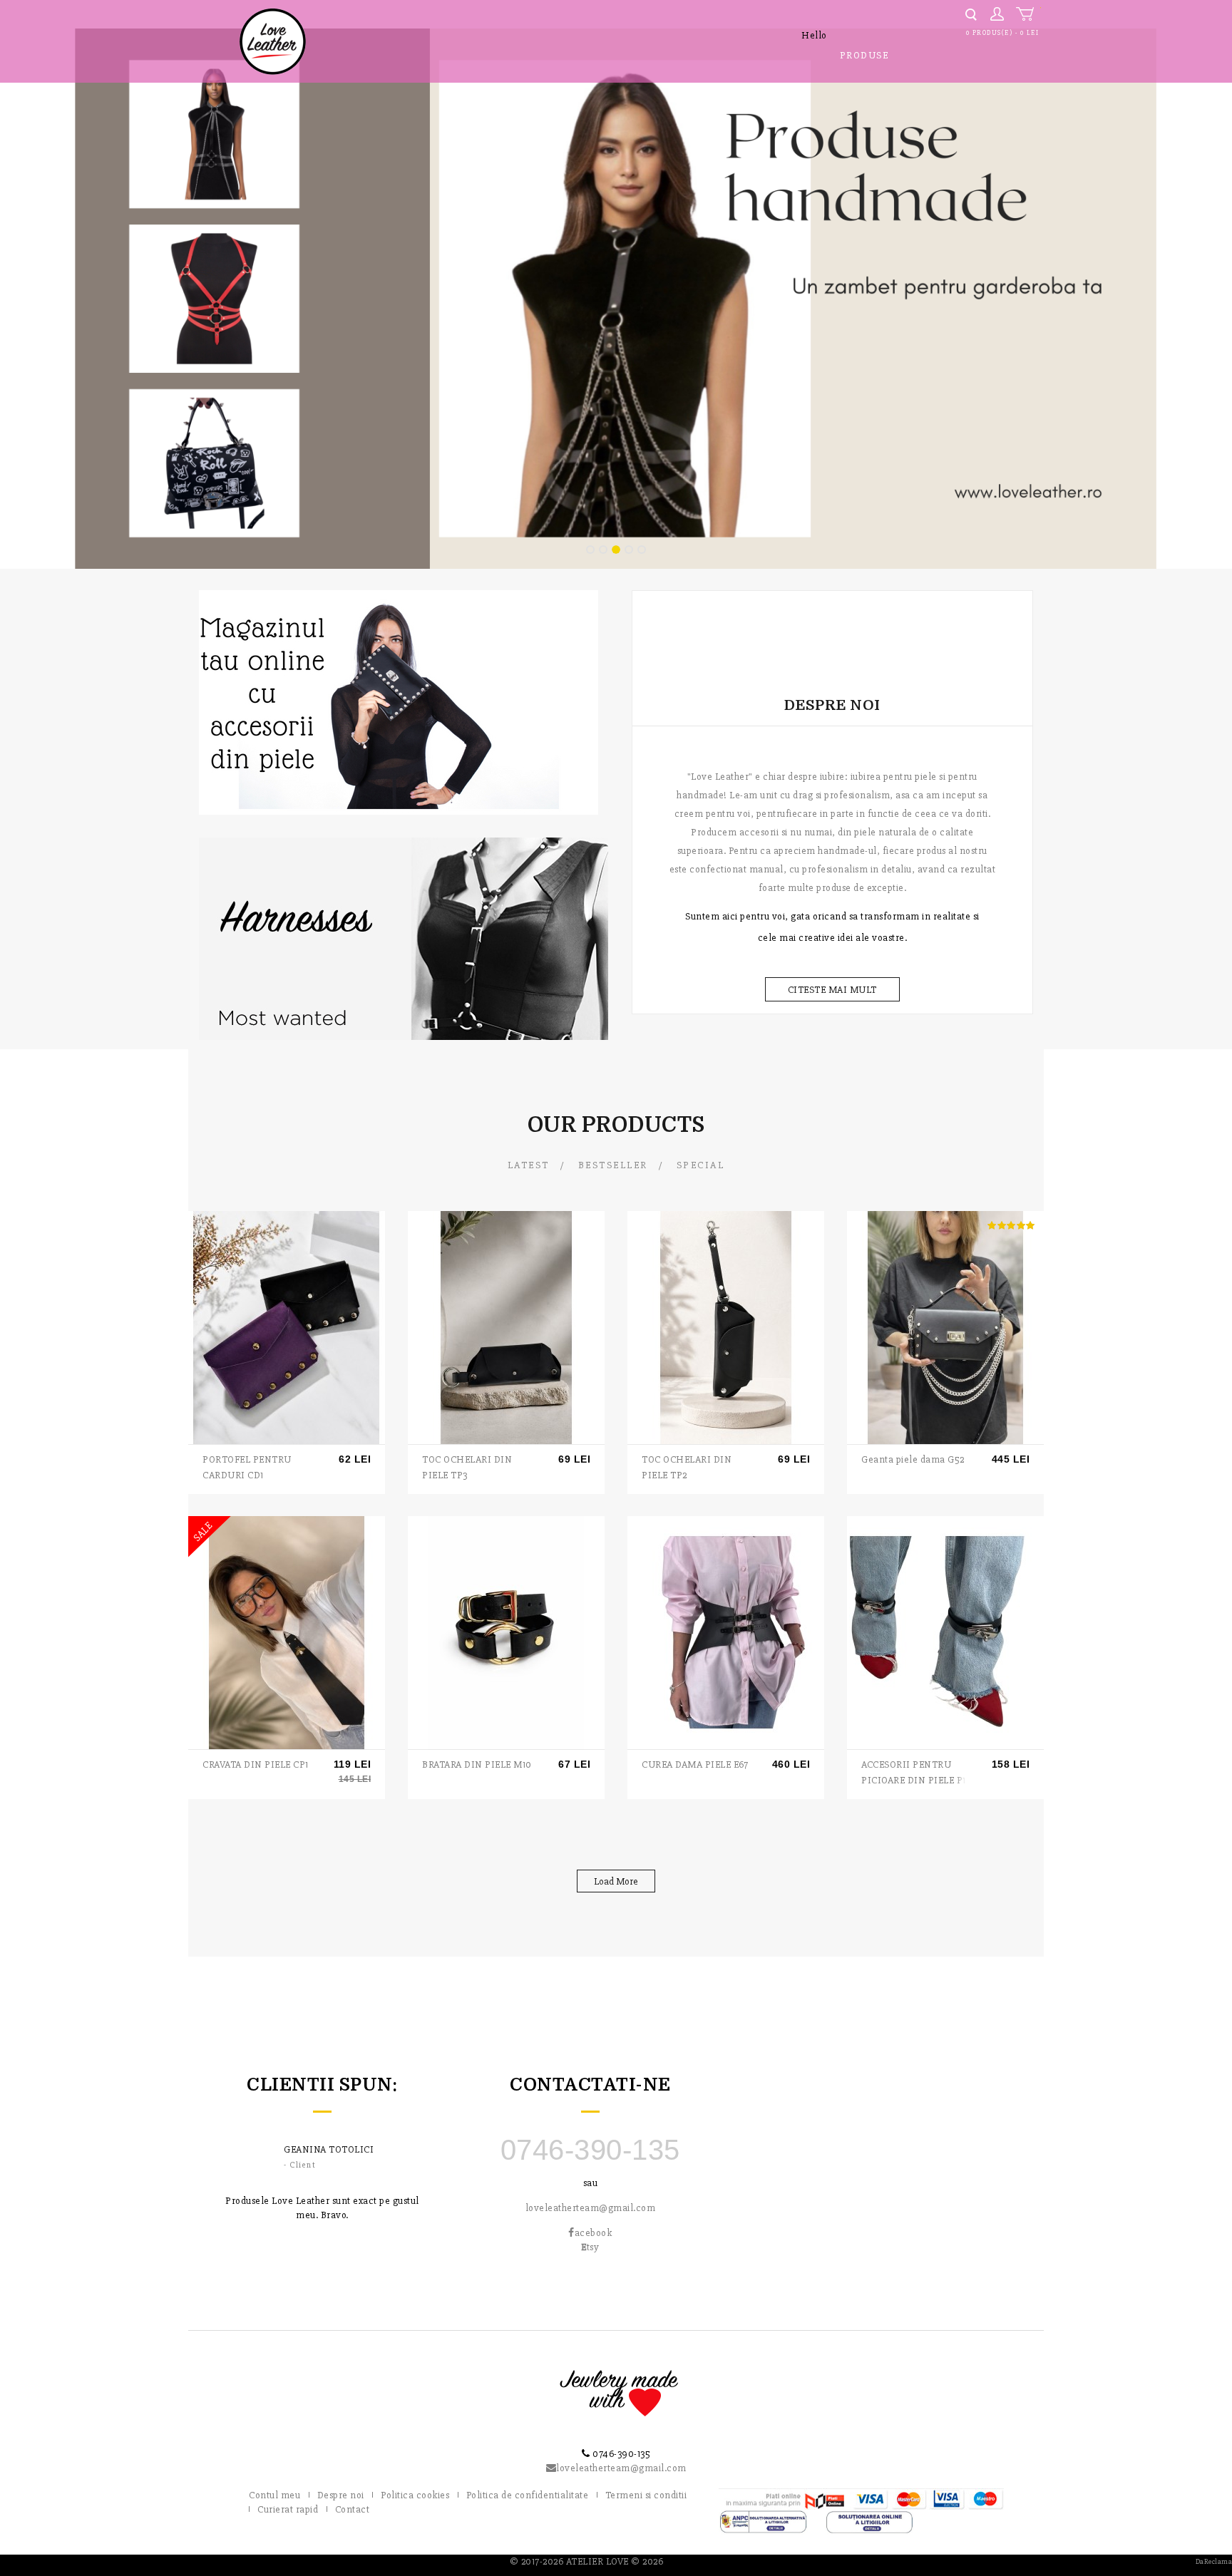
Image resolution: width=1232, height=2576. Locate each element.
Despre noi (341, 2495)
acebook (593, 2233)
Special (701, 1165)
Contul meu (274, 2495)
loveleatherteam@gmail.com (591, 2208)
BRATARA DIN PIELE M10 (477, 1764)
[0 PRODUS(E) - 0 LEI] (1028, 14)
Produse (864, 55)
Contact (353, 2509)
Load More (616, 1881)
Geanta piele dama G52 (913, 1459)
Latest (529, 1165)
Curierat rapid (288, 2509)
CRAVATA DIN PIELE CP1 (256, 1764)
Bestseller (613, 1165)
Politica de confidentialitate (528, 2495)
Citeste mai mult (832, 990)
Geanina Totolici (329, 2149)
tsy (590, 2247)
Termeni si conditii (646, 2495)
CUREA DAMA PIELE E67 (695, 1764)
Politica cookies (415, 2495)
